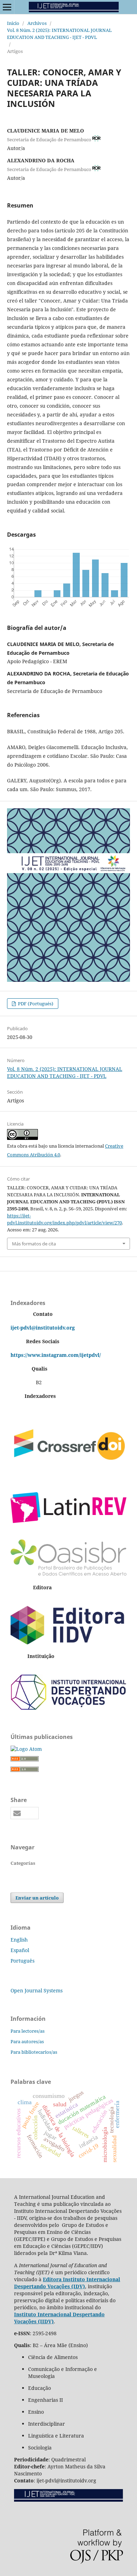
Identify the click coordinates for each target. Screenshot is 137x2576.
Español (20, 1950)
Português (22, 1961)
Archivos (37, 23)
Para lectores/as (28, 2031)
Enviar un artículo (37, 1898)
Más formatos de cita (34, 1244)
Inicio (13, 23)
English (19, 1940)
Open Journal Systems (37, 1990)
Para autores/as (27, 2041)
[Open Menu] (7, 7)
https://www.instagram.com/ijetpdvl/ (56, 1355)
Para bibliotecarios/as (34, 2052)
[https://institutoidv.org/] (68, 1708)
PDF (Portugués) (35, 1004)
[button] (25, 1813)
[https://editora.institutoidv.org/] (68, 1642)
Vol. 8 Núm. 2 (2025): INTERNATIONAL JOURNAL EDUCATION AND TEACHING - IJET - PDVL (59, 34)
